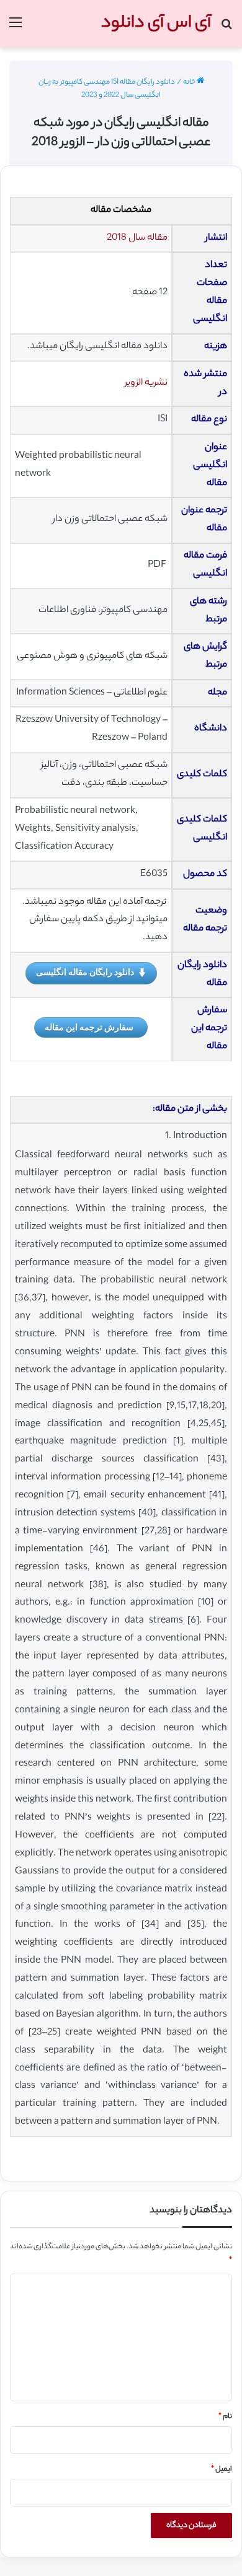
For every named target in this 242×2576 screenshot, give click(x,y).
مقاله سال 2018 (137, 238)
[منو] (16, 29)
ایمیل (222, 2469)
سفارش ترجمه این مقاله (89, 1027)
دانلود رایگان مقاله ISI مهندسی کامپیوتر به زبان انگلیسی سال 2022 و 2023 (107, 89)
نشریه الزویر (146, 383)
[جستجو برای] (226, 29)
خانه (190, 82)
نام (225, 2417)
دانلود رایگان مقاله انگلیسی (85, 972)
